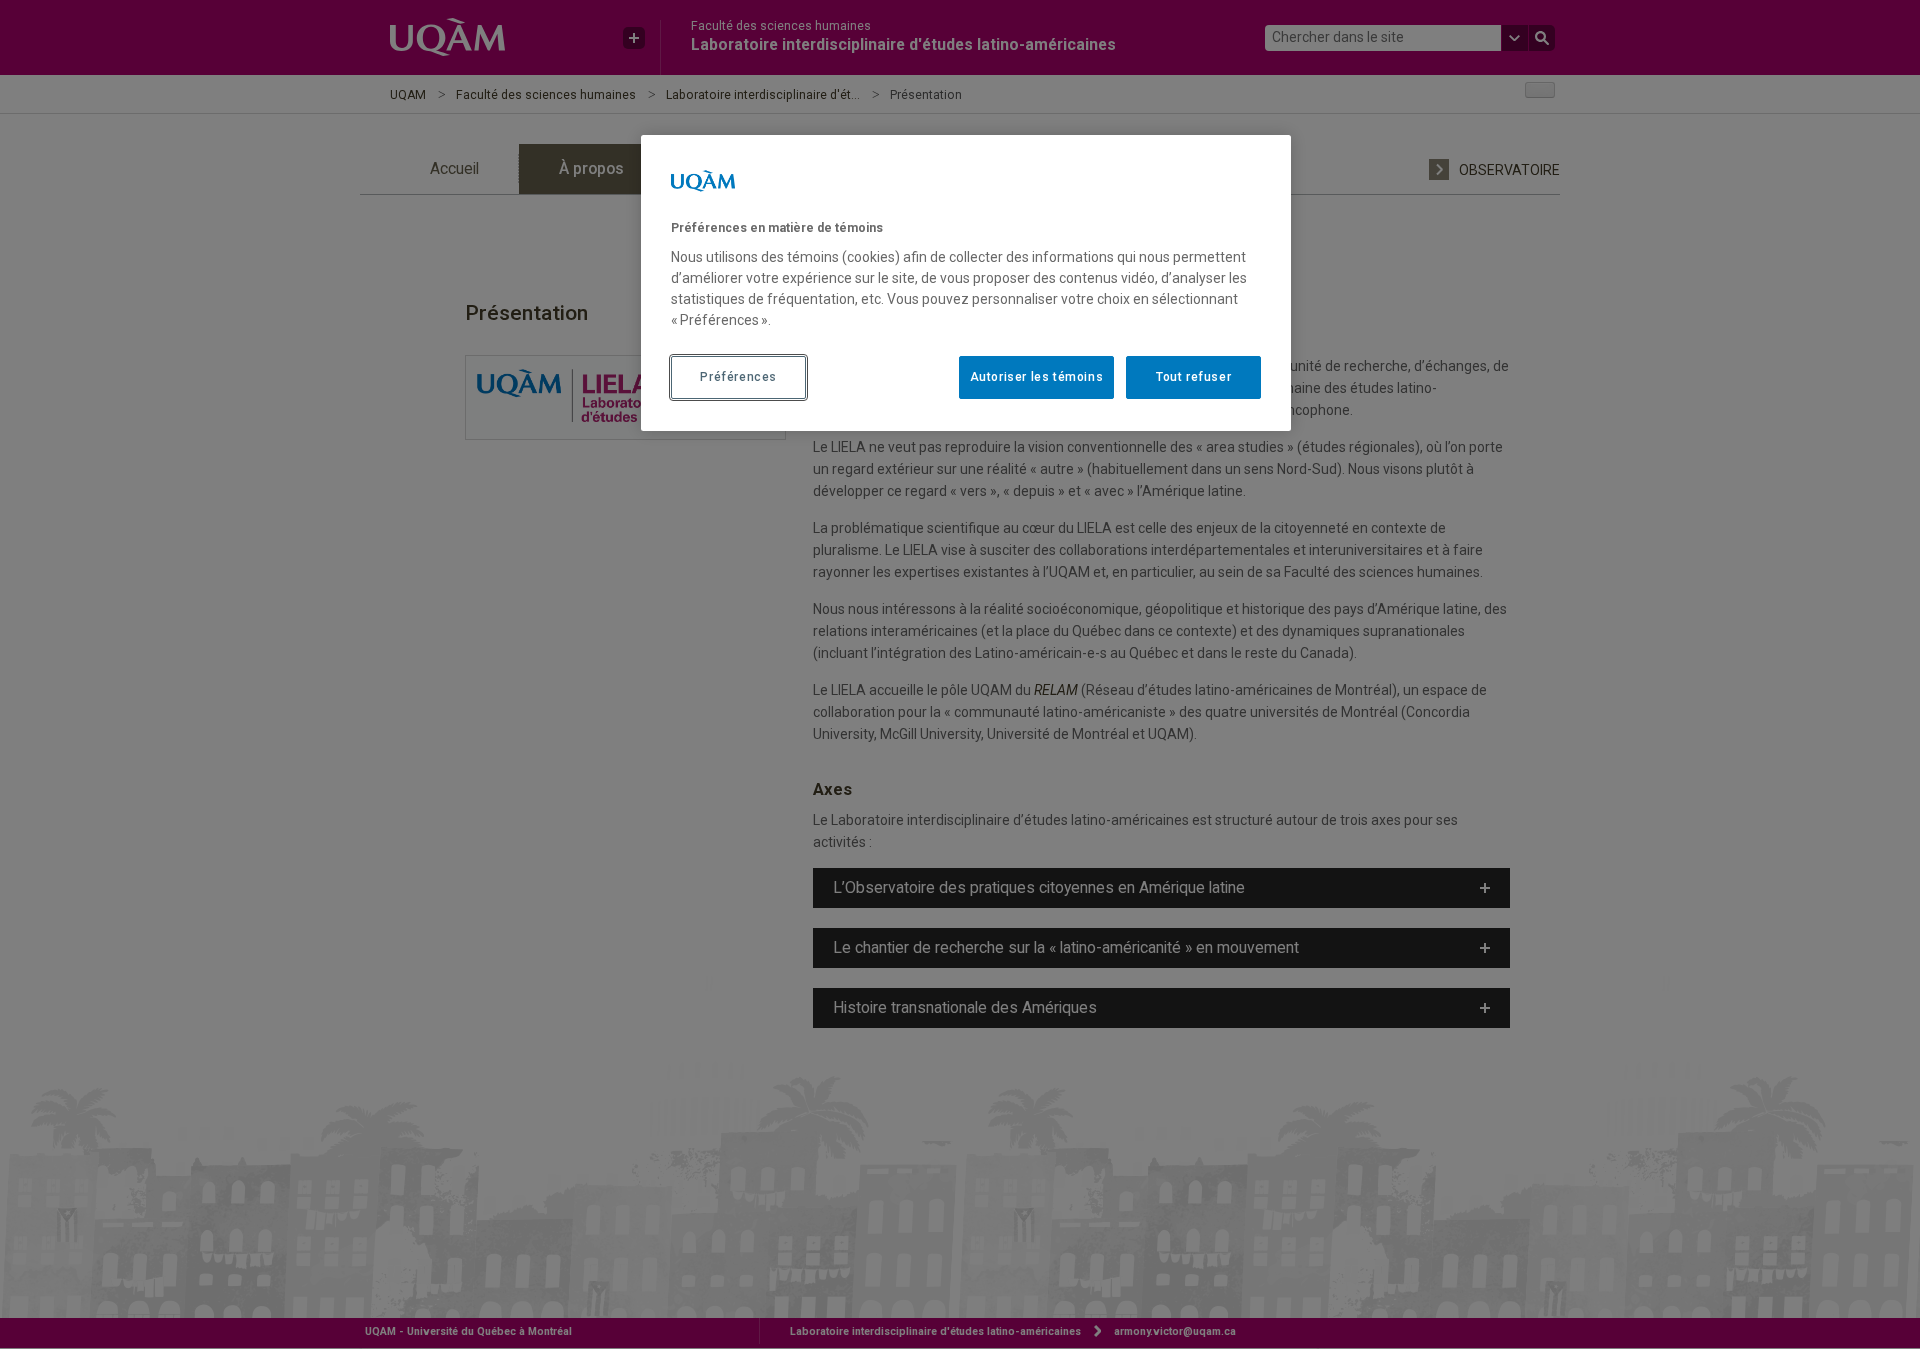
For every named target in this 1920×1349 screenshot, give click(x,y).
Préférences (738, 377)
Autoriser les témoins (1037, 377)
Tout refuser (1193, 377)
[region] (966, 283)
